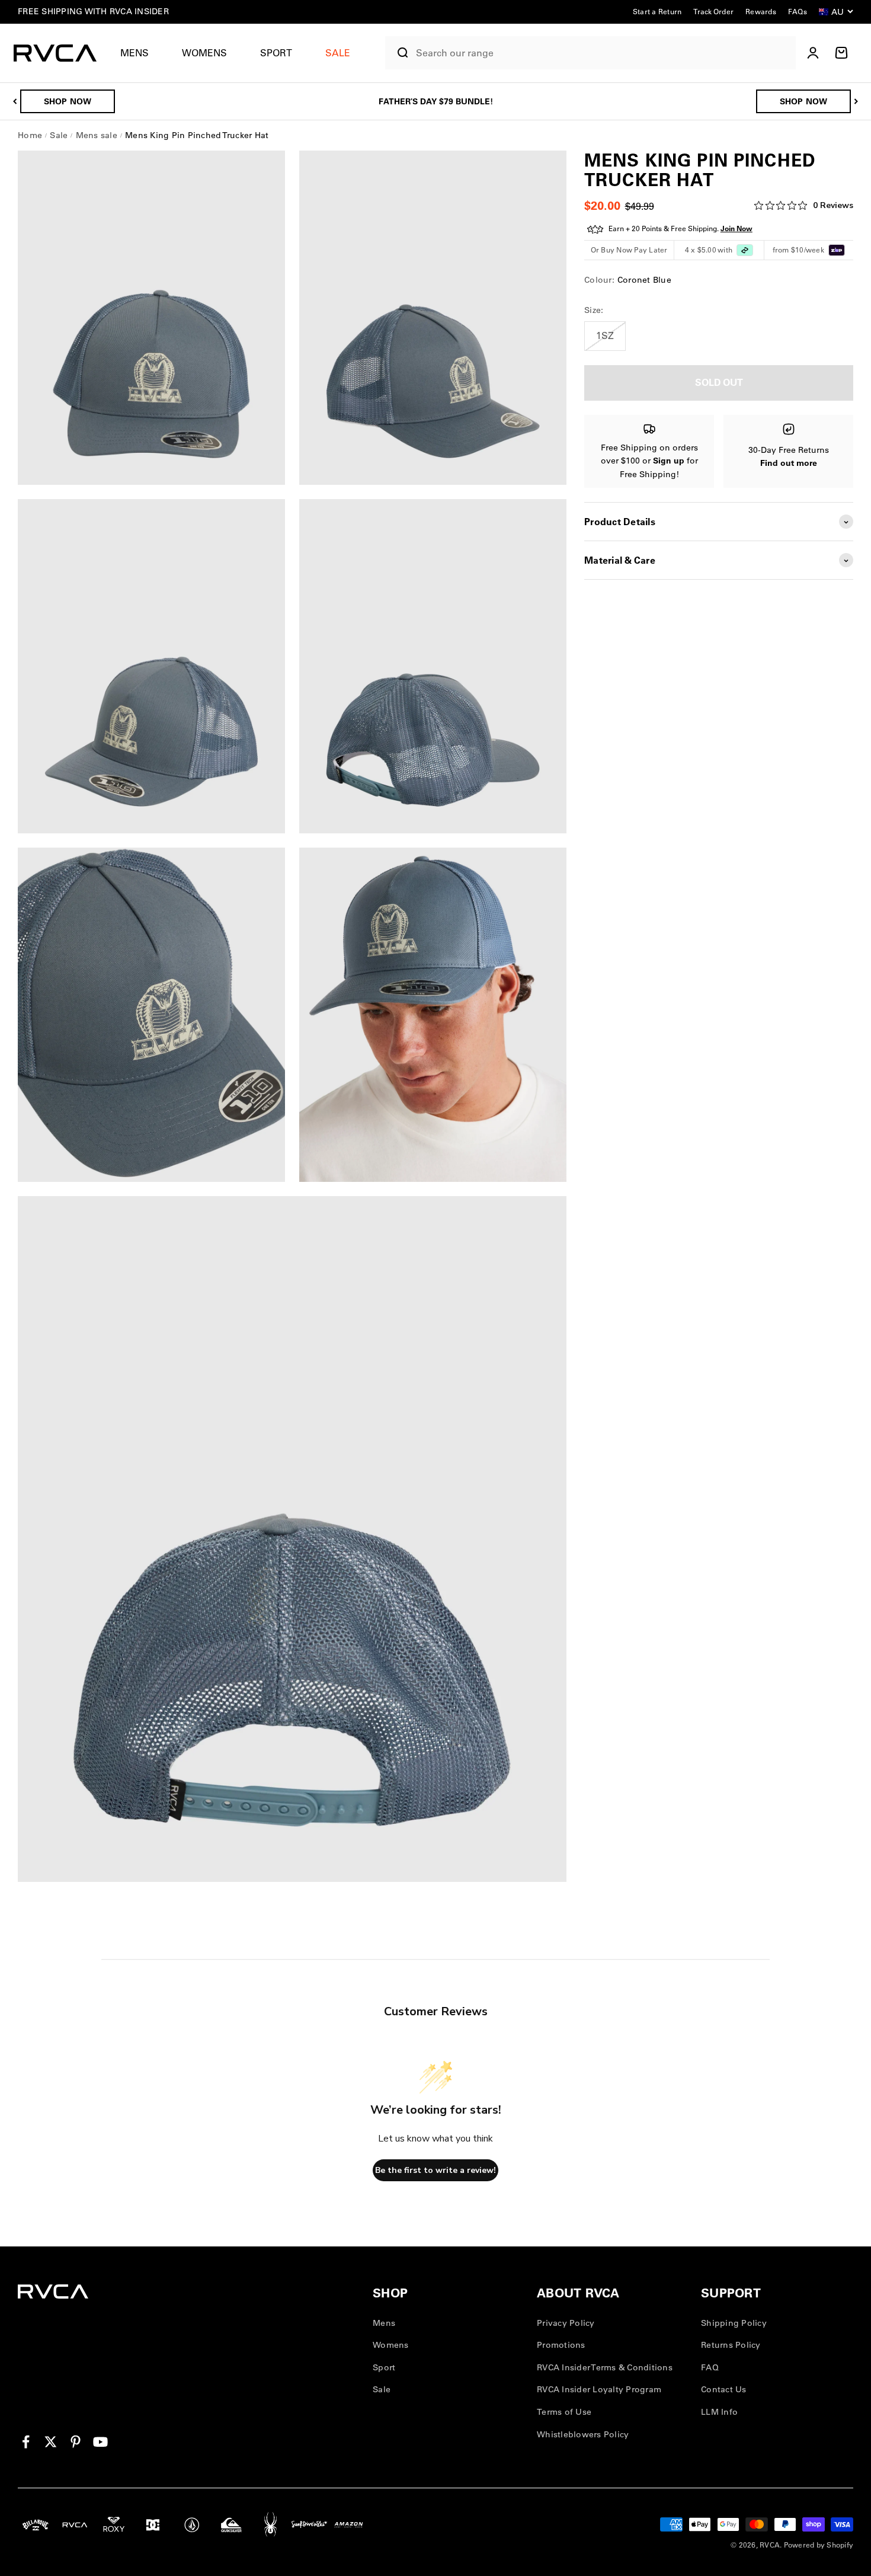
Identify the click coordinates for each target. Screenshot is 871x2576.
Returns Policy (731, 2345)
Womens (204, 53)
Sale (382, 2389)
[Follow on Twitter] (51, 2442)
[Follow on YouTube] (100, 2442)
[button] (139, 53)
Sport (276, 53)
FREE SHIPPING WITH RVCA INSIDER (93, 11)
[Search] (398, 53)
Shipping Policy (734, 2323)
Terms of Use (564, 2412)
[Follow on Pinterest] (76, 2442)
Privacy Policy (566, 2323)
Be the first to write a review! (435, 2170)
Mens (135, 53)
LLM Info (719, 2412)
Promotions (561, 2345)
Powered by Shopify (819, 2545)
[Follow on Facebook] (26, 2442)
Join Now (736, 229)
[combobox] (603, 53)
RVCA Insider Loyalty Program (599, 2389)
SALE (338, 53)
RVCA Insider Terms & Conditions (605, 2367)
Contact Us (724, 2389)
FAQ (710, 2367)
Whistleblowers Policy (583, 2434)
